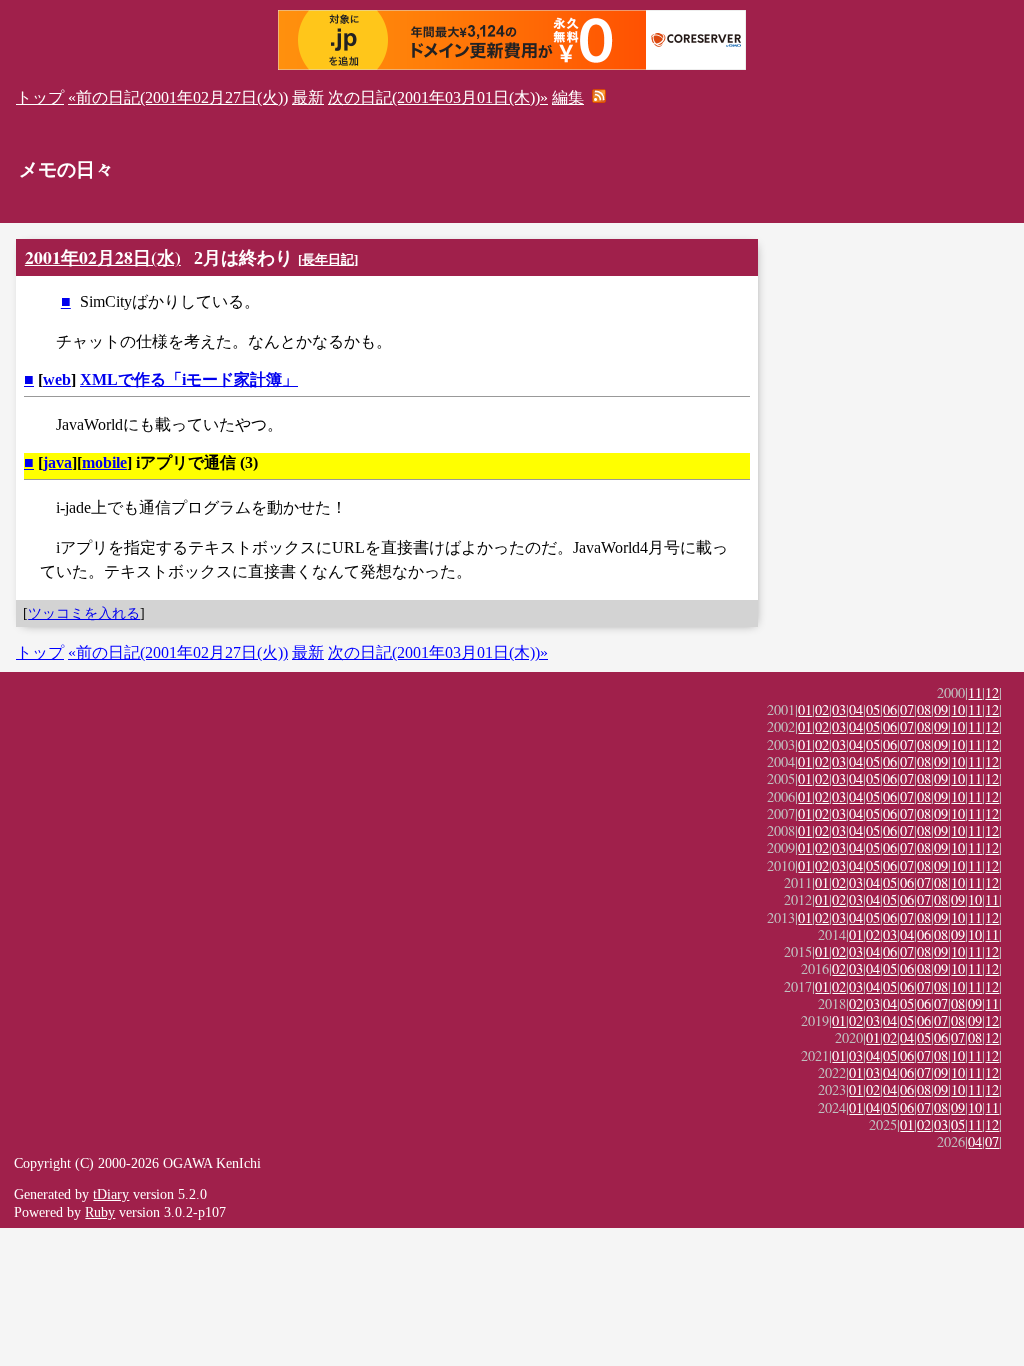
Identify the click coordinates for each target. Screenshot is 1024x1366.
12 (992, 692)
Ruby (100, 1212)
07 (907, 709)
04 (856, 709)
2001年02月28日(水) (103, 257)
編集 (568, 97)
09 (941, 709)
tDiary (111, 1194)
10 (958, 709)
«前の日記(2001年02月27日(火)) (178, 97)
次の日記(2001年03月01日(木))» (438, 97)
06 (890, 709)
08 (924, 709)
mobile (104, 462)
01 (805, 709)
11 (975, 692)
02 (822, 709)
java (57, 462)
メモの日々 (66, 169)
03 (839, 709)
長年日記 (328, 259)
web (57, 379)
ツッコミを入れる (84, 613)
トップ (40, 97)
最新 (308, 97)
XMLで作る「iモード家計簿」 (189, 379)
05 (873, 709)
